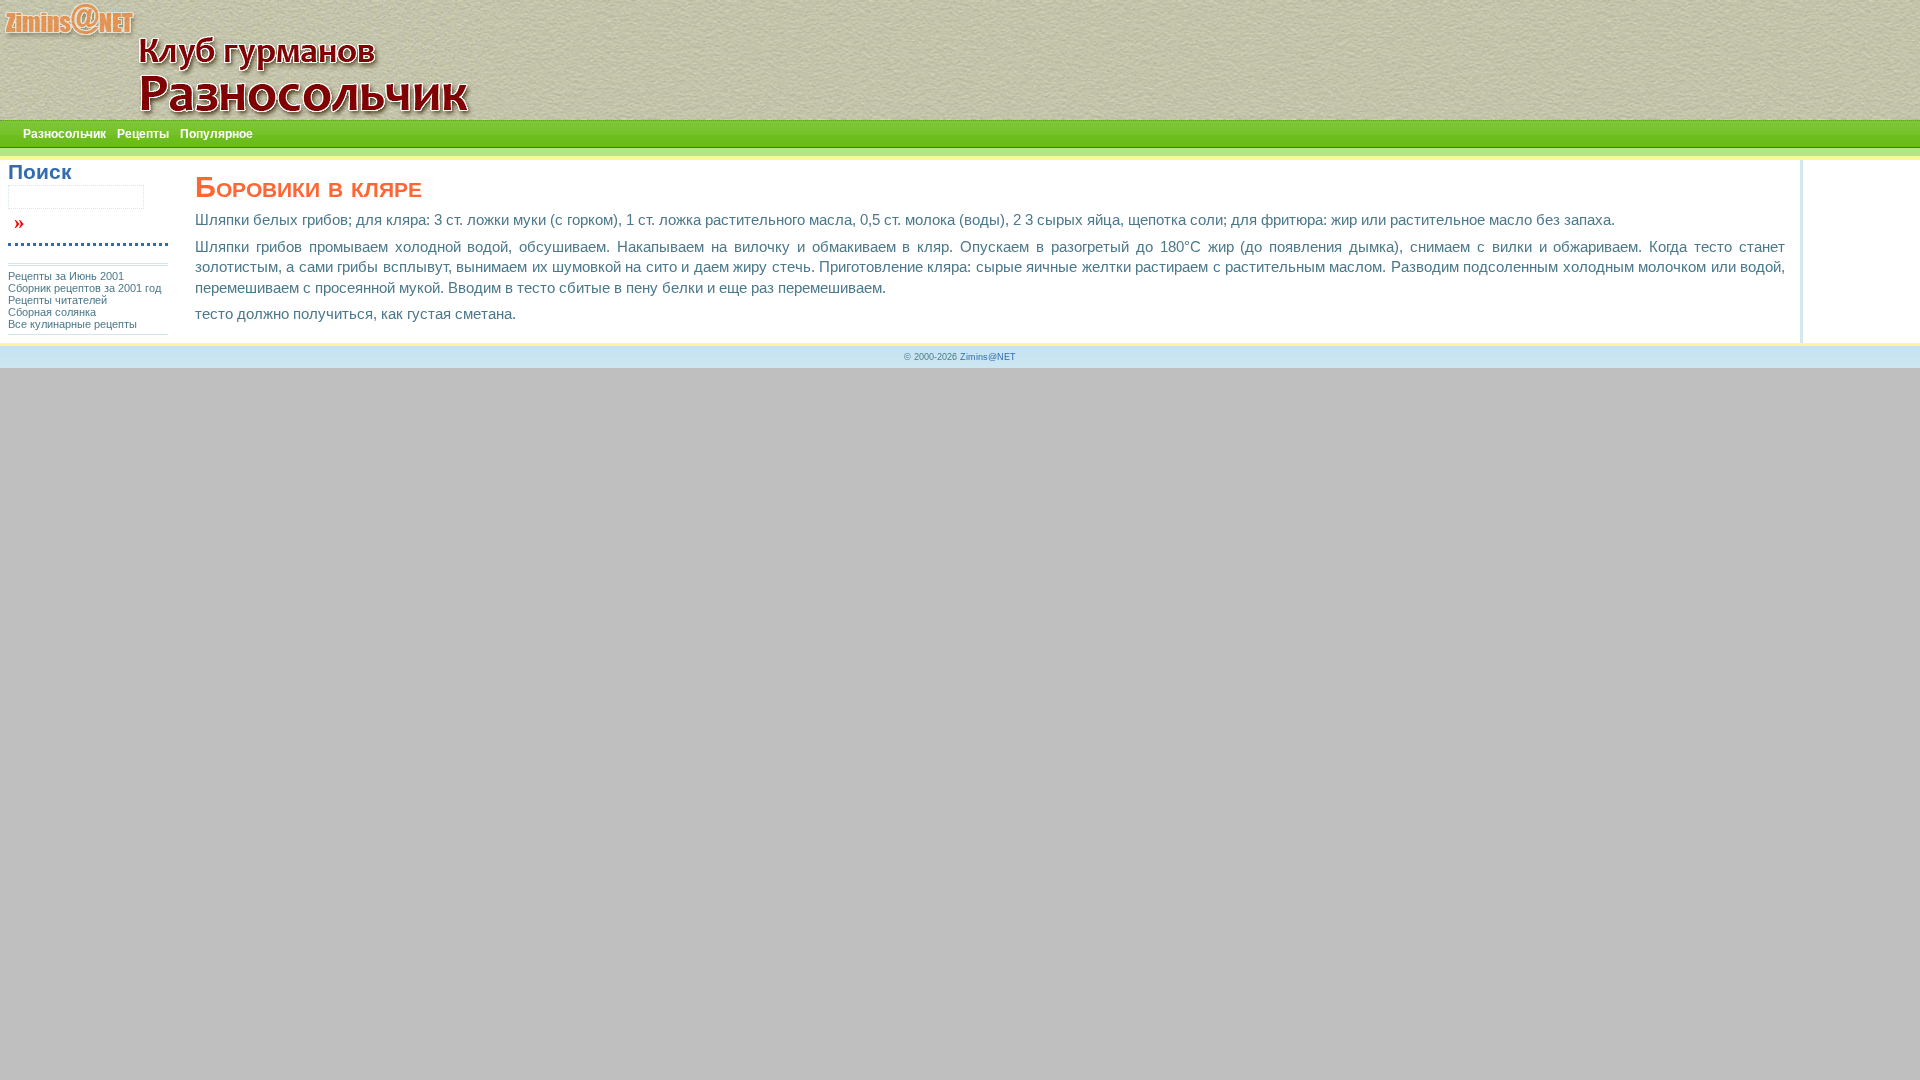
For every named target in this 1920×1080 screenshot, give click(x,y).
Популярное (216, 134)
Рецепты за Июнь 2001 (66, 276)
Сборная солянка (52, 312)
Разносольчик (64, 134)
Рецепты (143, 134)
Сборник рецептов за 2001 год (84, 288)
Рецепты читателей (57, 300)
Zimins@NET (988, 357)
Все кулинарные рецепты (72, 324)
